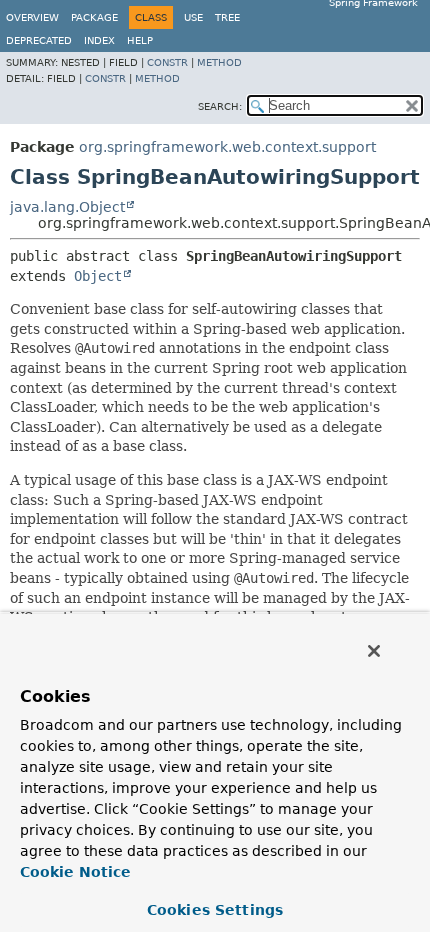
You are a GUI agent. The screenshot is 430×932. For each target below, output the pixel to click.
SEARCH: (220, 106)
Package (94, 17)
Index (99, 40)
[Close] (374, 651)
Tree (227, 17)
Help (140, 40)
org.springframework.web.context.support (227, 147)
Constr (167, 62)
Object (98, 276)
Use (193, 17)
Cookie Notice (75, 872)
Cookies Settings (215, 910)
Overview (32, 17)
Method (219, 62)
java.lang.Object (67, 207)
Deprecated (39, 40)
